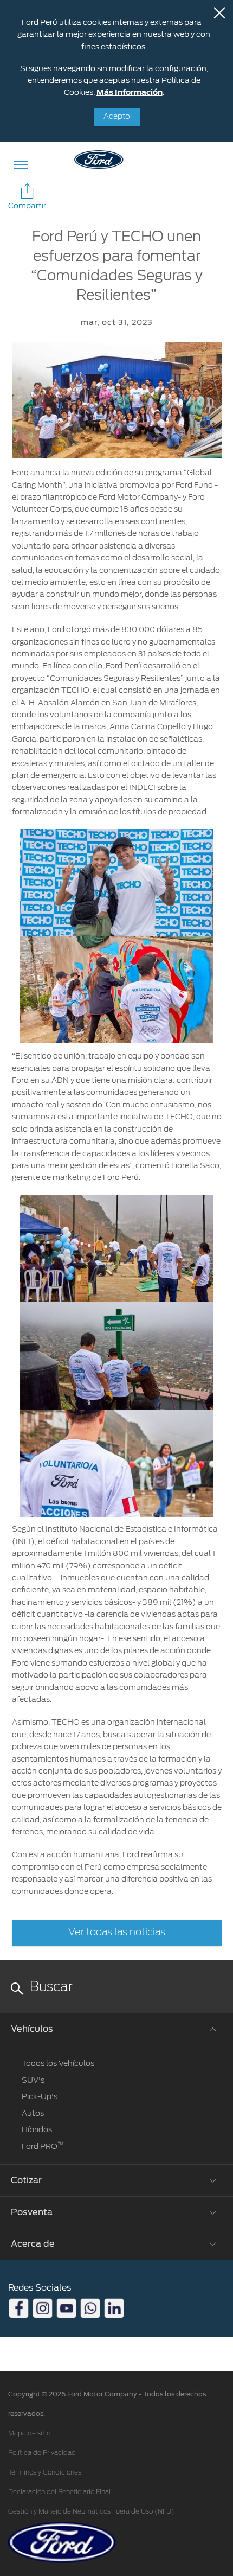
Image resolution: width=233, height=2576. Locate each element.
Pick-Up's (40, 2096)
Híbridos (37, 2129)
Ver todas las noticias (117, 1933)
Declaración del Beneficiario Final (59, 2492)
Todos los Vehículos (58, 2063)
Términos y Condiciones (45, 2472)
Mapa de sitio (29, 2433)
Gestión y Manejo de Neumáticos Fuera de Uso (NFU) (91, 2511)
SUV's (33, 2080)
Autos (33, 2113)
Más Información (130, 92)
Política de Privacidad (42, 2453)
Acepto (117, 117)
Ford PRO (43, 2146)
